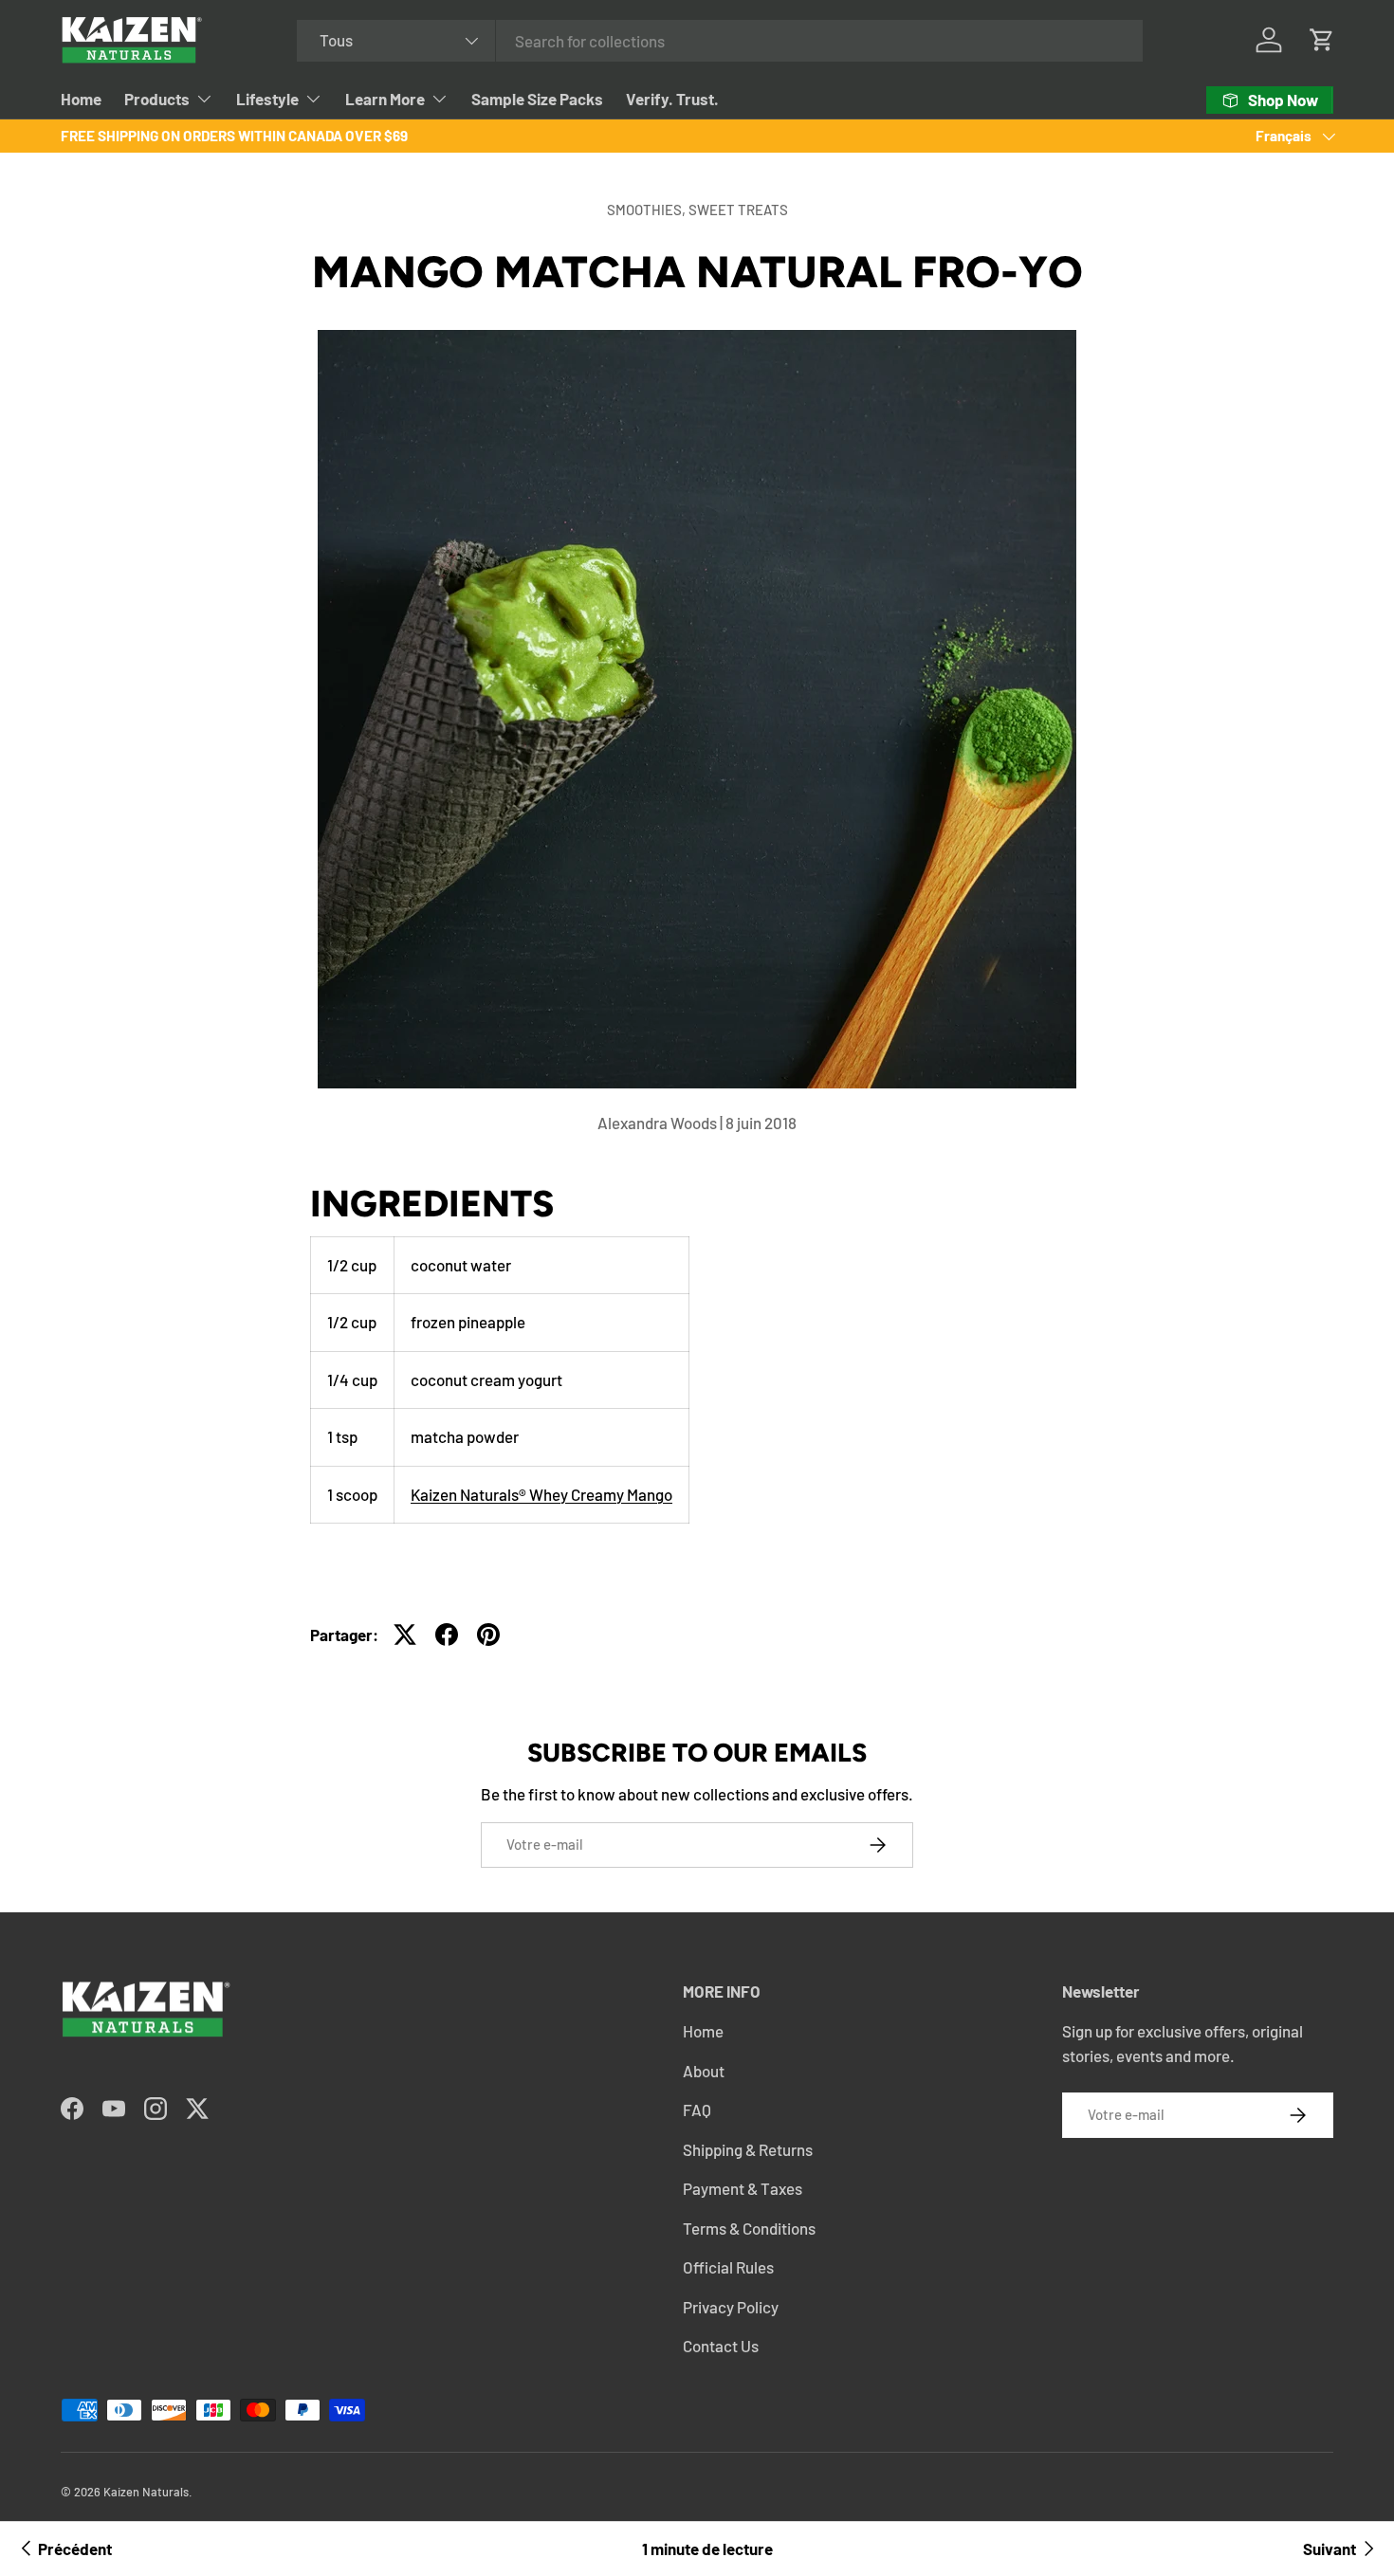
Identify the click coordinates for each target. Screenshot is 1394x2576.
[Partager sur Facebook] (447, 1635)
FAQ (697, 2110)
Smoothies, (648, 210)
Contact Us (721, 2346)
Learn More (385, 99)
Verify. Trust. (672, 99)
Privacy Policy (731, 2307)
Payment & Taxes (743, 2188)
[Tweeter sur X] (405, 1635)
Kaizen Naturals (146, 2492)
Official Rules (728, 2267)
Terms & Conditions (749, 2228)
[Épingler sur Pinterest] (488, 1635)
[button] (1322, 40)
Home (81, 99)
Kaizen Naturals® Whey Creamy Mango (541, 1494)
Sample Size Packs (537, 99)
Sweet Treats (738, 210)
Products (157, 99)
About (704, 2071)
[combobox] (720, 41)
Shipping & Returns (748, 2149)
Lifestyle (267, 99)
